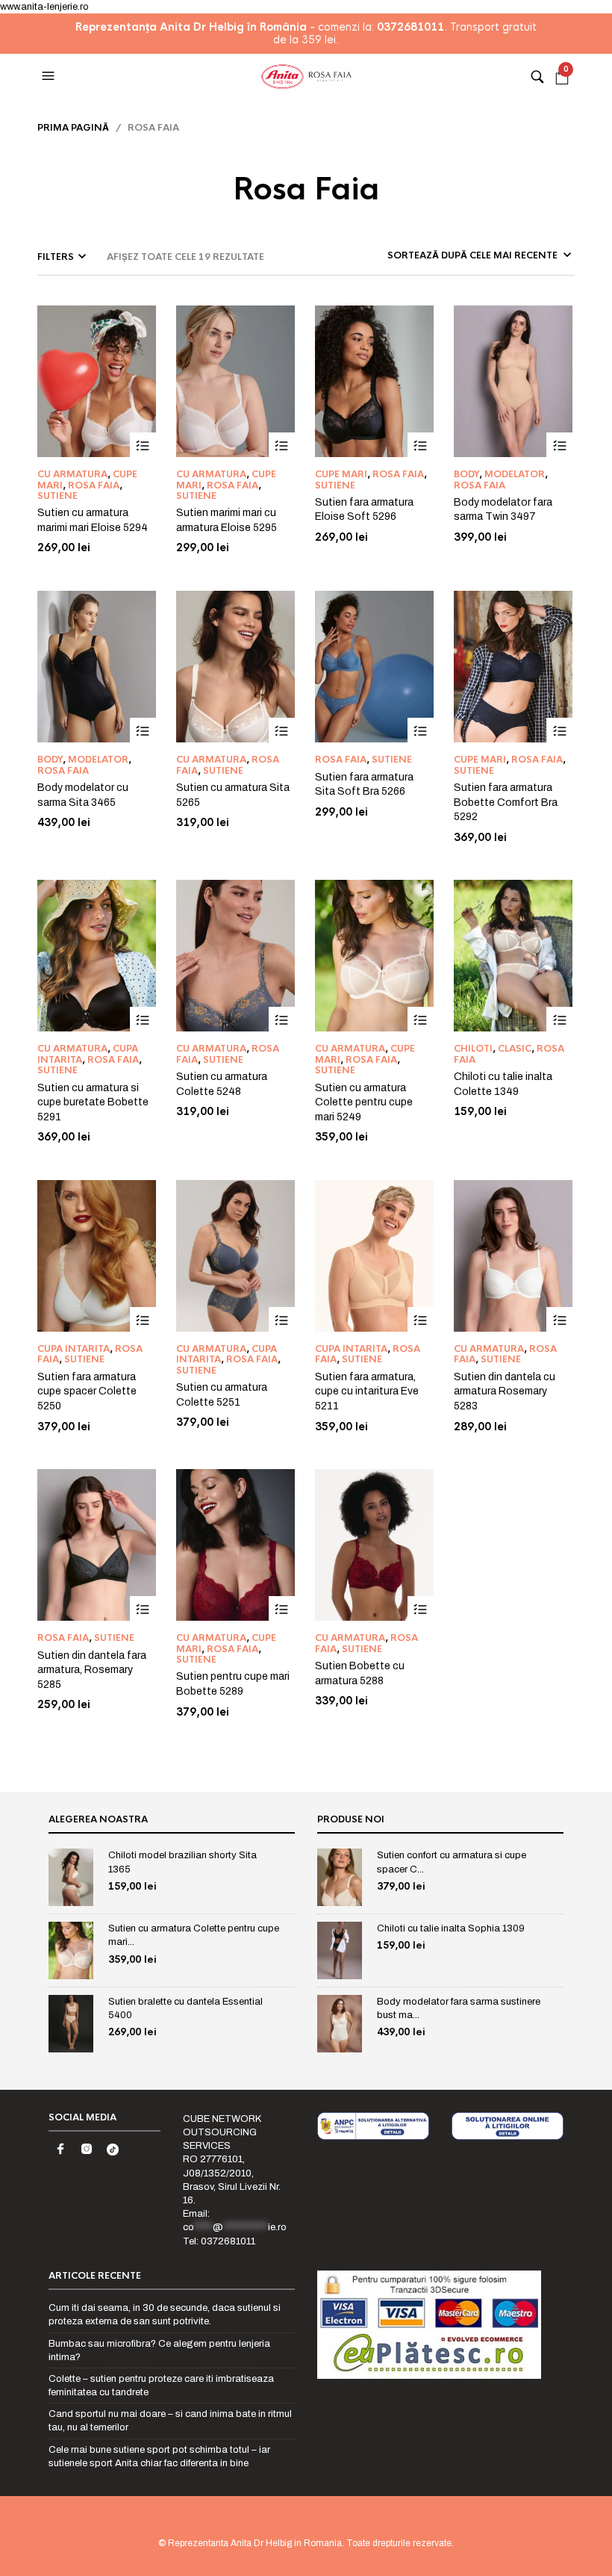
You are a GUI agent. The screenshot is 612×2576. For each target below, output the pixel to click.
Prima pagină (73, 128)
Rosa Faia (94, 485)
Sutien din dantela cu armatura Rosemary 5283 (505, 1391)
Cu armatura (72, 474)
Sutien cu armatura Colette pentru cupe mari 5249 (364, 1102)
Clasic (515, 1049)
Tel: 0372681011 (219, 2241)
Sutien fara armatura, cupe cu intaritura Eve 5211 (367, 1391)
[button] (50, 76)
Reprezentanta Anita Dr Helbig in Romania (255, 2543)
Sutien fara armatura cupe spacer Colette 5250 (87, 1391)
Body (466, 474)
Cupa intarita (74, 1349)
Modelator (515, 474)
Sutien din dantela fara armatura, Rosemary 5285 (92, 1670)
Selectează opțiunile (143, 446)
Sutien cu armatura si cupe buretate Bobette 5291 (93, 1102)
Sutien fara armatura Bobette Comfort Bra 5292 (506, 802)
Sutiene (57, 496)
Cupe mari (341, 474)
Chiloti (473, 1049)
